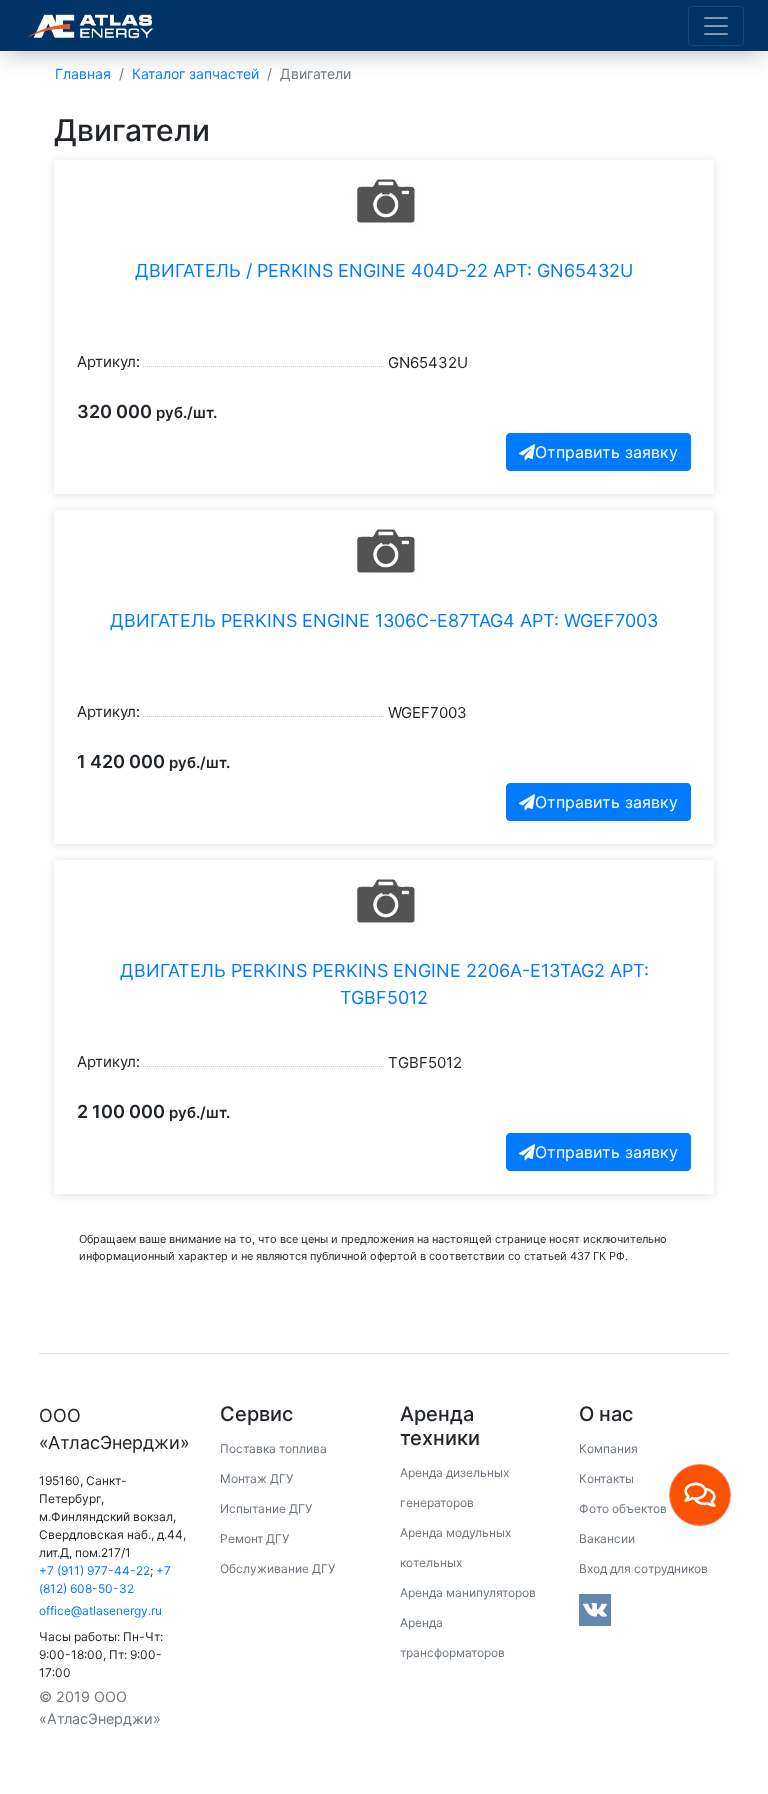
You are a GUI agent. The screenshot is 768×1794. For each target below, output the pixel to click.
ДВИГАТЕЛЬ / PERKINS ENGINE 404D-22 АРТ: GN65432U (384, 270)
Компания (608, 1448)
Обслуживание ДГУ (277, 1568)
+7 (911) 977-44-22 (94, 1570)
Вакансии (607, 1538)
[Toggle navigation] (716, 26)
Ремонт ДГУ (254, 1538)
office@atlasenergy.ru (100, 1610)
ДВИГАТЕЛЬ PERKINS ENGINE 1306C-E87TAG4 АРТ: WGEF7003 (384, 620)
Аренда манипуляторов (468, 1592)
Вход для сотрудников (643, 1568)
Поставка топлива (273, 1448)
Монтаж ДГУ (256, 1478)
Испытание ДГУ (266, 1508)
